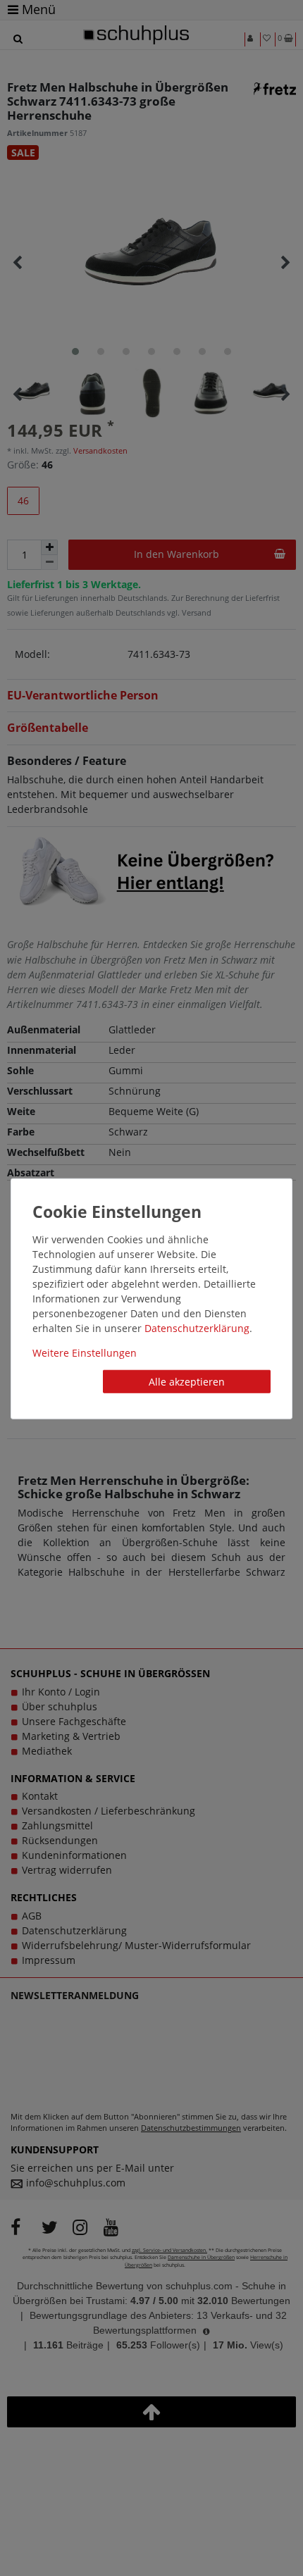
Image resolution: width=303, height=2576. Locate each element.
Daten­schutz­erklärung (197, 1327)
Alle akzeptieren (187, 1381)
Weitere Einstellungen (85, 1352)
